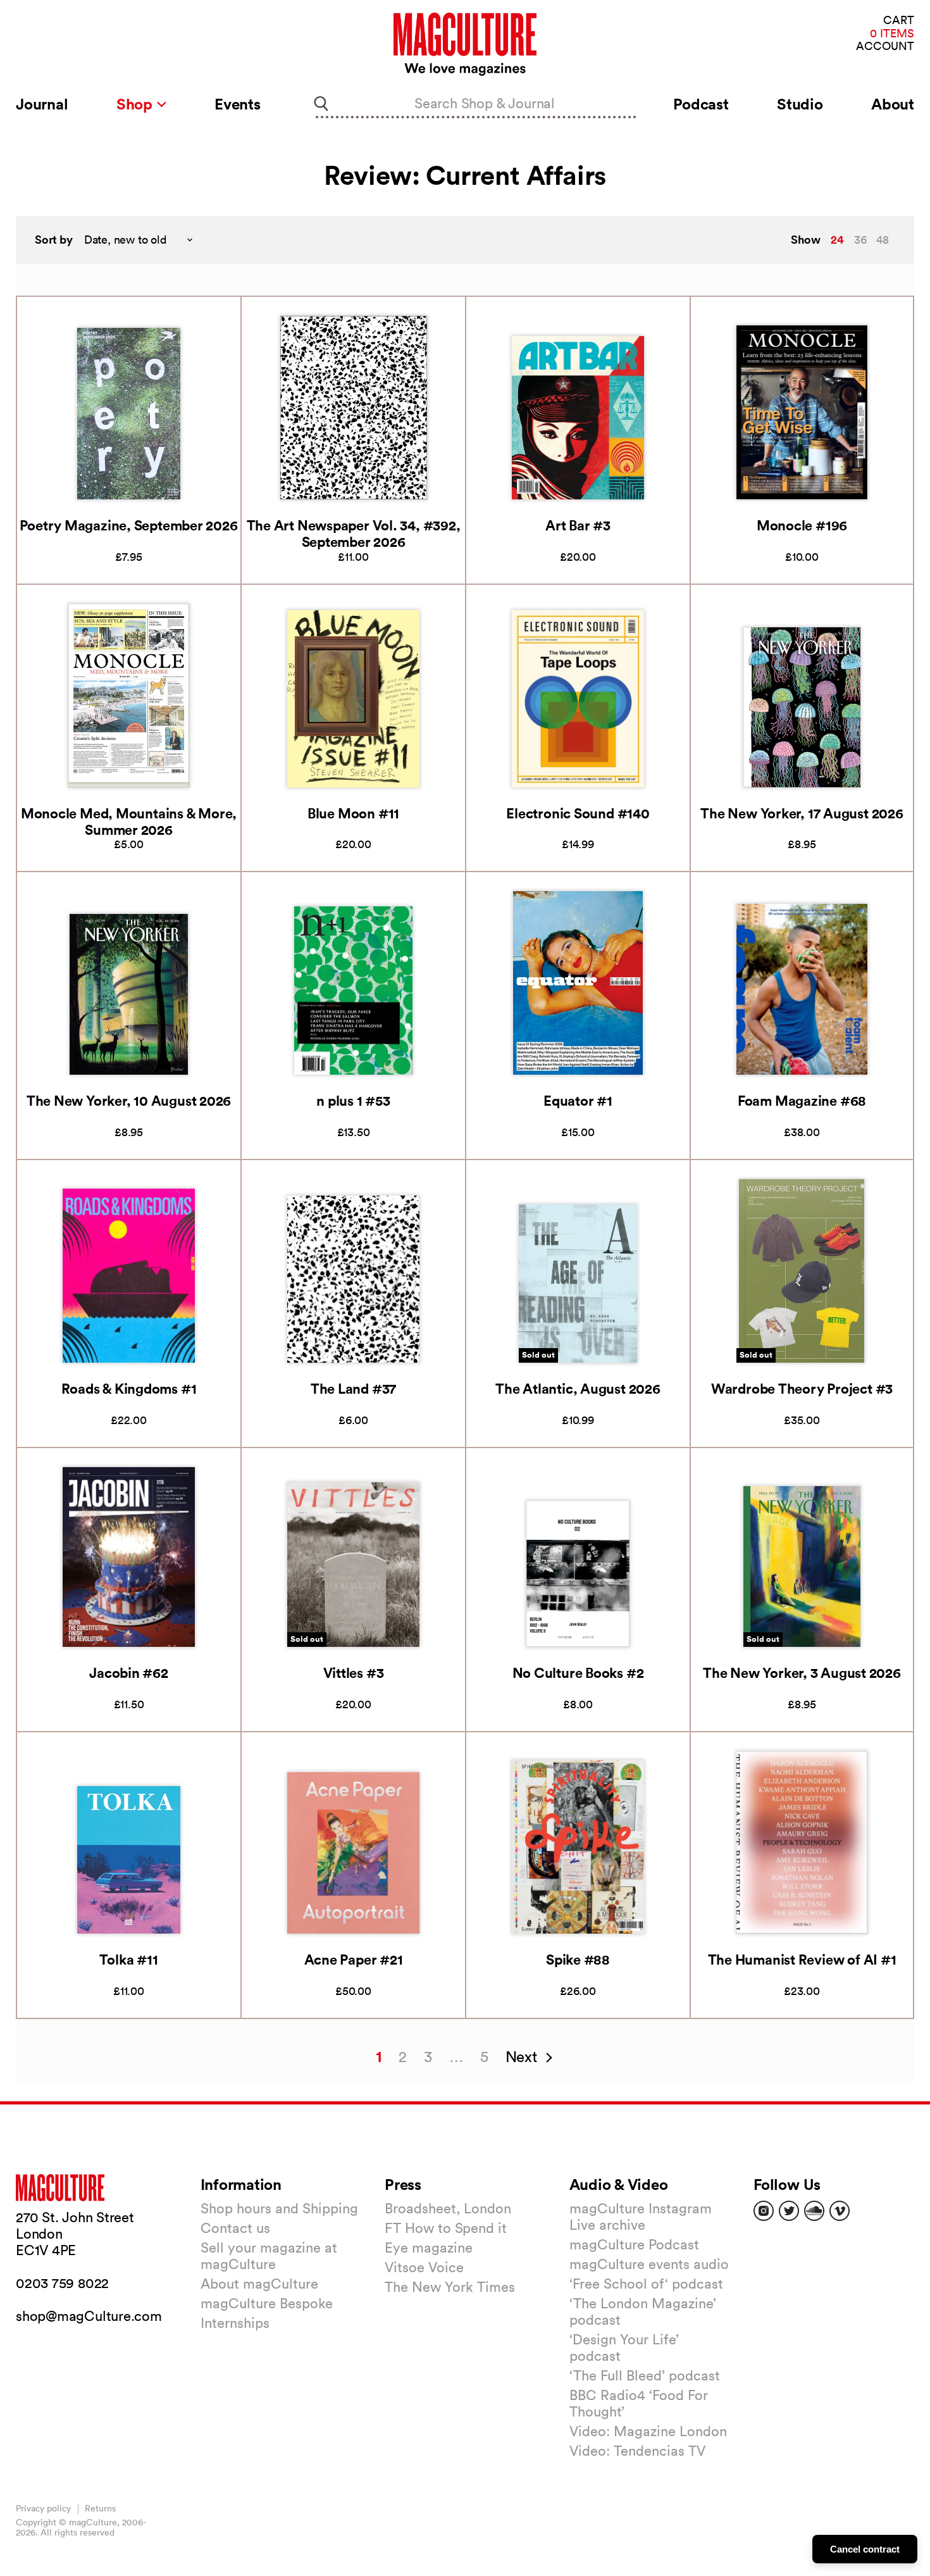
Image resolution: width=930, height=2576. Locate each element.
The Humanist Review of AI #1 (802, 1959)
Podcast (701, 104)
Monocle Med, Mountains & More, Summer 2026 (129, 821)
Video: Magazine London (648, 2431)
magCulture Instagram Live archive (641, 2216)
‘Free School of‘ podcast (646, 2284)
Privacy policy (43, 2508)
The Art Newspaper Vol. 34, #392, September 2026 (354, 533)
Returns (100, 2508)
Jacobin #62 (129, 1673)
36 (860, 240)
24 (837, 239)
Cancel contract (865, 2549)
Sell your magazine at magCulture (269, 2256)
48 (883, 240)
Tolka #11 (128, 1959)
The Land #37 (353, 1388)
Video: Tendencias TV (637, 2451)
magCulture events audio (649, 2264)
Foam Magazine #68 (802, 1100)
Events (238, 104)
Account (885, 47)
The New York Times (450, 2287)
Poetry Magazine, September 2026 (128, 525)
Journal (42, 104)
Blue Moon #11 (353, 813)
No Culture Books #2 (578, 1673)
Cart (899, 21)
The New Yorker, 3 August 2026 (802, 1673)
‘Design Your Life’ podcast (624, 2348)
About (893, 104)
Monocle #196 (802, 525)
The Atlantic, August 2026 (578, 1388)
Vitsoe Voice (424, 2267)
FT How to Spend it (446, 2228)
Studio (800, 104)
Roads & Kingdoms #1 (129, 1388)
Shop (136, 104)
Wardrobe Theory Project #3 (802, 1388)
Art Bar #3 (578, 525)
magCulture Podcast (634, 2244)
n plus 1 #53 (353, 1100)
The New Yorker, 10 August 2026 (129, 1100)
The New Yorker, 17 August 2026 (802, 813)
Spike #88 (578, 1959)
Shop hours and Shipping (279, 2208)
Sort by (54, 240)
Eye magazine (429, 2248)
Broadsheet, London (448, 2208)
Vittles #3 (354, 1673)
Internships (235, 2323)
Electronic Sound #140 (578, 813)
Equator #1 (578, 1100)
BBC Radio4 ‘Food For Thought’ (639, 2403)
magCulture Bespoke (267, 2303)
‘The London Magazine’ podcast (643, 2311)
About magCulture (259, 2284)
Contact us (235, 2228)
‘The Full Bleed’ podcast (645, 2375)
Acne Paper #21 (354, 1959)
